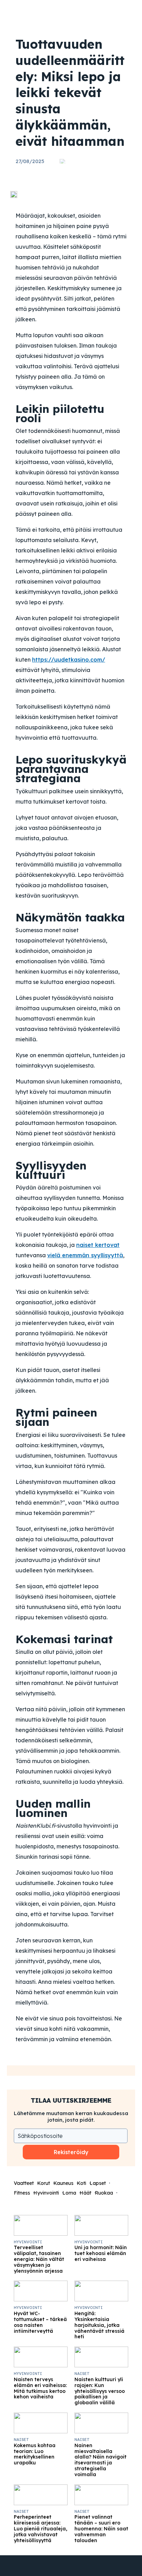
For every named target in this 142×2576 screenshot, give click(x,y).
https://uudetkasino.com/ (69, 660)
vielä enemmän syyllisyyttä (85, 1255)
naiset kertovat (98, 1245)
